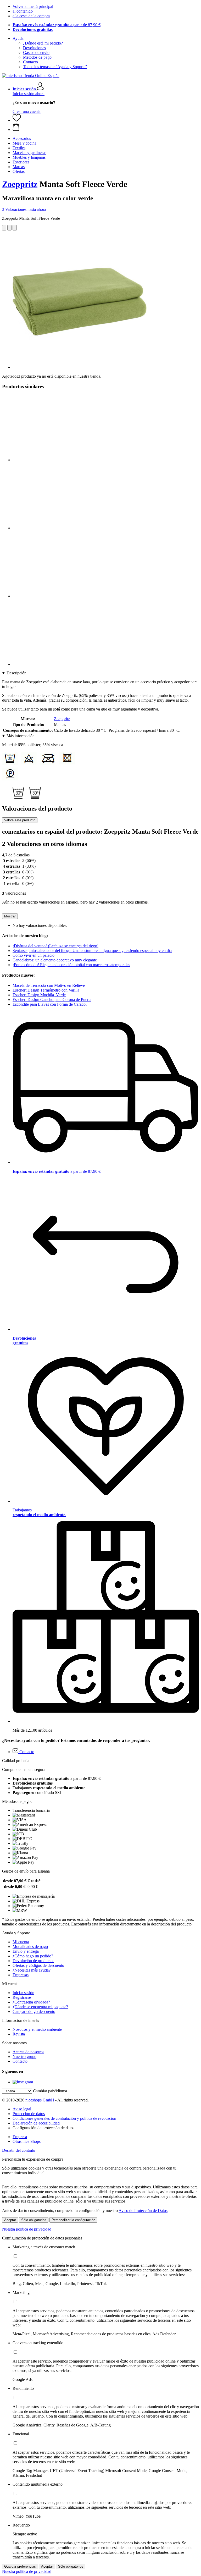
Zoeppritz (20, 184)
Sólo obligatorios (34, 2220)
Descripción (16, 673)
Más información (21, 736)
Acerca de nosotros (28, 2052)
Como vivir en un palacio (33, 955)
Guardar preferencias (20, 2566)
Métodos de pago (37, 57)
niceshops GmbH (40, 2100)
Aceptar (10, 2220)
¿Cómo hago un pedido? (33, 1956)
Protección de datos (29, 2114)
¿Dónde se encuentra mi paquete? (40, 2007)
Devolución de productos (33, 1961)
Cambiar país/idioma (50, 2091)
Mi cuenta (21, 1942)
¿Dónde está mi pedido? (43, 43)
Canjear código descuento (34, 2011)
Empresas (21, 1975)
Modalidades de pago (30, 1947)
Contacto (30, 62)
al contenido (23, 11)
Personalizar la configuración (73, 2220)
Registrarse (22, 1997)
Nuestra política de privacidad (27, 2229)
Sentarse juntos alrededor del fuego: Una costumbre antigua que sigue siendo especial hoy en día (92, 951)
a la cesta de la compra (31, 16)
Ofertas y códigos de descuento (38, 1965)
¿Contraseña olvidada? (31, 2002)
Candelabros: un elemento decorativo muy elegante (55, 960)
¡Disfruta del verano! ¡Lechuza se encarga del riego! (55, 946)
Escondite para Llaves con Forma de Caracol (50, 1004)
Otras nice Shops (27, 2141)
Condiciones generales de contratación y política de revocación (64, 2118)
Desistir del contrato (19, 2150)
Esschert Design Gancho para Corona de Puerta (52, 1000)
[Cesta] (106, 127)
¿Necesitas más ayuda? (32, 1970)
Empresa (20, 2137)
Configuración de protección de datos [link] (43, 2128)
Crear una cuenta (27, 111)
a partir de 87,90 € (57, 25)
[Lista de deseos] (17, 120)
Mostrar (10, 916)
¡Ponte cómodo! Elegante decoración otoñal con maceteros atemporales (71, 965)
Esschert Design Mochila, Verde (39, 995)
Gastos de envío (36, 53)
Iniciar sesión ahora (29, 94)
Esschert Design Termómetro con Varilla (46, 990)
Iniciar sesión (23, 1993)
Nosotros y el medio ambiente (37, 2029)
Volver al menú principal (33, 6)
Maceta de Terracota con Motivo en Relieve (49, 985)
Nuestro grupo (24, 2057)
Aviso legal (22, 2109)
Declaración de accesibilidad (36, 2123)
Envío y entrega (26, 1951)
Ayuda (18, 38)
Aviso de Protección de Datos (143, 2211)
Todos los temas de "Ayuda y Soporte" (55, 67)
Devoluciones (34, 48)
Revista (19, 2034)
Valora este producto (20, 820)
